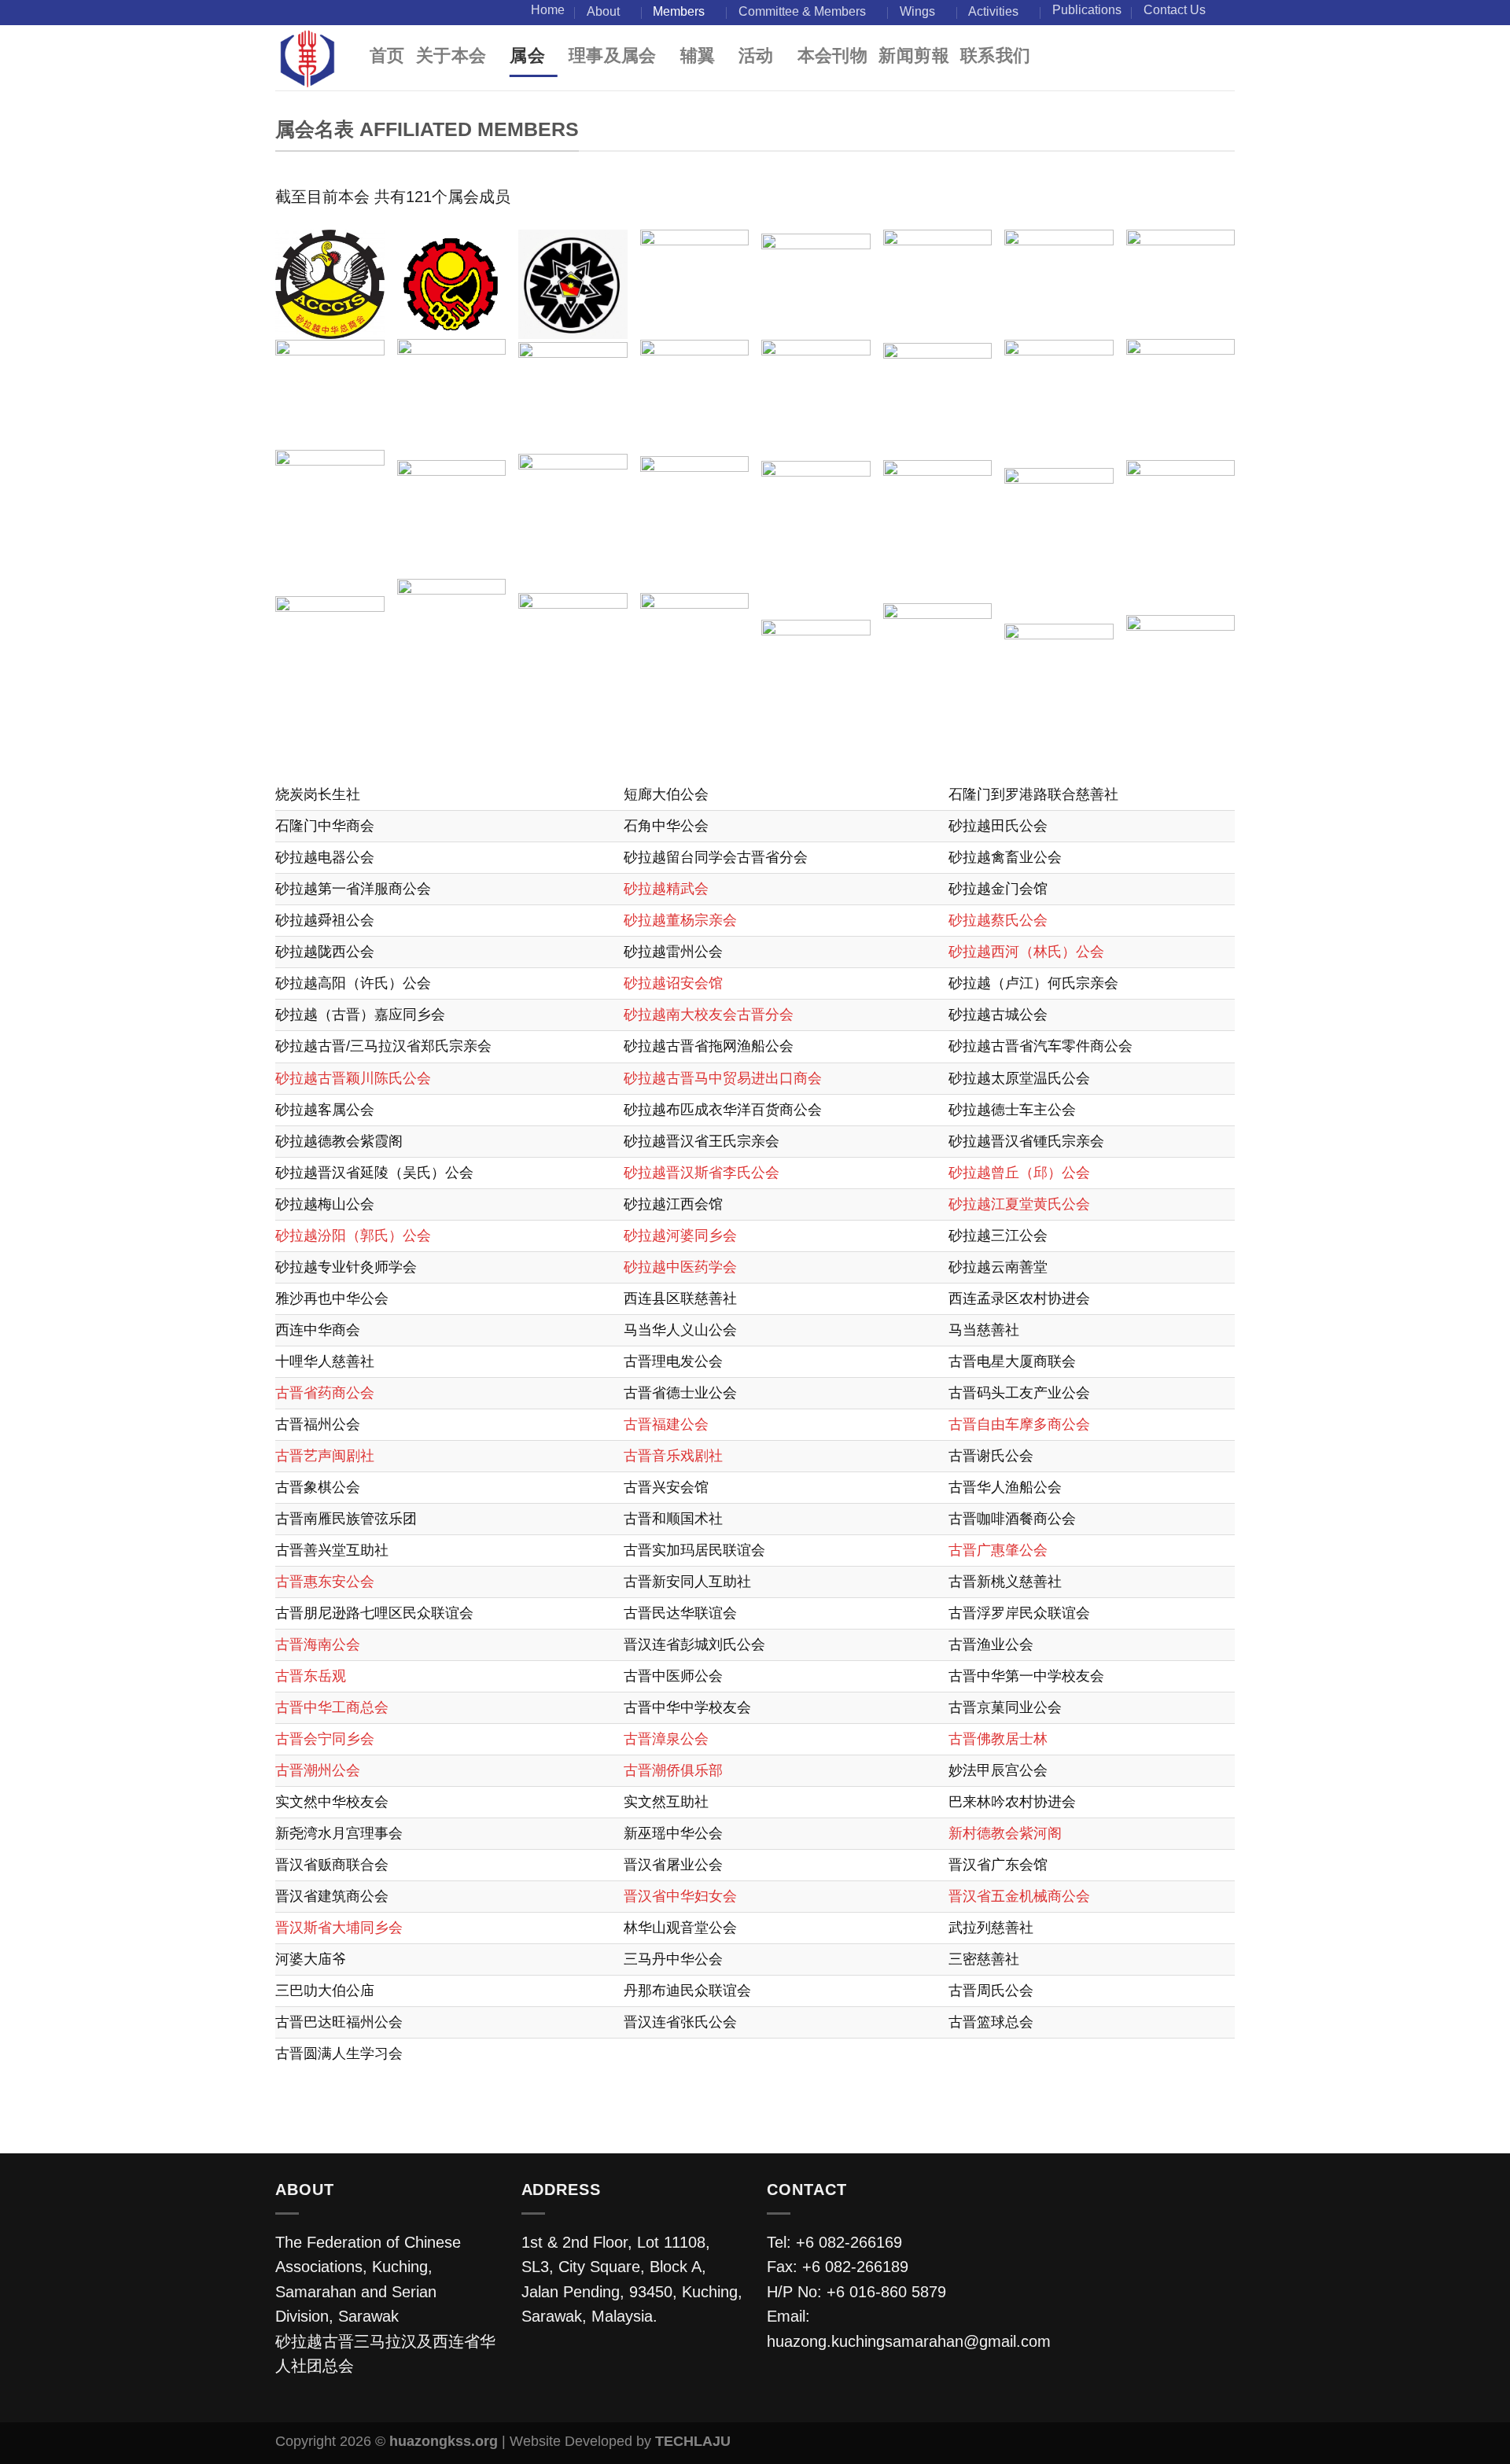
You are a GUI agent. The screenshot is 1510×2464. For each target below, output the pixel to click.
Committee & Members (802, 11)
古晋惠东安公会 (325, 1582)
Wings (917, 11)
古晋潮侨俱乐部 (673, 1770)
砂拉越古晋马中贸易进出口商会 (723, 1078)
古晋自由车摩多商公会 (1019, 1424)
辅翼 (698, 55)
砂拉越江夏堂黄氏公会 (1019, 1204)
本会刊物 (833, 55)
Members (679, 11)
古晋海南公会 (318, 1645)
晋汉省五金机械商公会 (1019, 1896)
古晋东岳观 (311, 1676)
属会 (527, 55)
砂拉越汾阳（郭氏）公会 (353, 1236)
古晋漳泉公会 (666, 1739)
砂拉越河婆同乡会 (680, 1236)
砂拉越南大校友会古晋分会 (709, 1015)
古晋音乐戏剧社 (673, 1456)
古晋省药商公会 (325, 1393)
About (603, 11)
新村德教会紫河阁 (1005, 1833)
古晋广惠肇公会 (998, 1550)
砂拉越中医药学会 (680, 1267)
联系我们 (996, 55)
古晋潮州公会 (318, 1770)
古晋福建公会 (666, 1424)
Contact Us (1175, 10)
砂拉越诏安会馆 (673, 983)
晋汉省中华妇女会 (680, 1896)
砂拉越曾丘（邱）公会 (1019, 1173)
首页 (387, 55)
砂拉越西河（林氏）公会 (1026, 952)
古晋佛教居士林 (998, 1739)
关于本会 (451, 55)
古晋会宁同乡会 (325, 1739)
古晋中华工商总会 (332, 1707)
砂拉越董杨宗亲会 (680, 920)
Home (548, 10)
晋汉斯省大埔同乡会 (339, 1928)
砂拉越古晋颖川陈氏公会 (353, 1078)
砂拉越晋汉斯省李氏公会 (702, 1173)
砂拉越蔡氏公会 (998, 920)
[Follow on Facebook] (1226, 12)
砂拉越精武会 (666, 889)
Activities (993, 11)
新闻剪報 (914, 55)
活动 (756, 55)
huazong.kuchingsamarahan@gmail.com (909, 2341)
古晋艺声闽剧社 (325, 1456)
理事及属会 (613, 55)
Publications (1087, 10)
